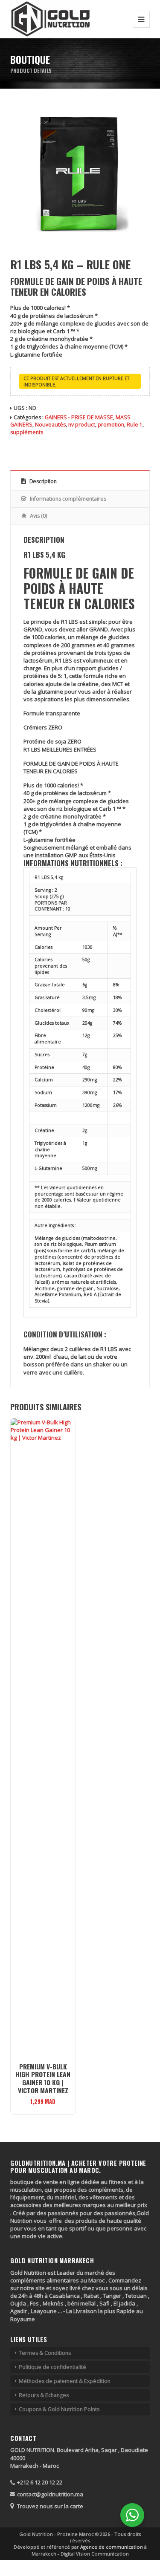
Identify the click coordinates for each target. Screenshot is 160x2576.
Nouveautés (50, 425)
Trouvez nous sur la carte (50, 2506)
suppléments (27, 432)
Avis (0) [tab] (38, 516)
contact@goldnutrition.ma (50, 2494)
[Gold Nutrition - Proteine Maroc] (51, 19)
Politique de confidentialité (52, 2367)
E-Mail (67, 445)
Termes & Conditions (45, 2353)
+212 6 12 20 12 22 (40, 2482)
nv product (82, 425)
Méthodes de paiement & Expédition (65, 2381)
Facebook (16, 445)
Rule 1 (135, 425)
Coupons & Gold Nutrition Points (59, 2409)
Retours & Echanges (44, 2395)
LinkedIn (54, 445)
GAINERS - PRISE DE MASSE (79, 417)
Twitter (28, 445)
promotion (111, 425)
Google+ (41, 445)
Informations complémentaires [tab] (67, 499)
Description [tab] (42, 481)
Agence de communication (112, 2547)
